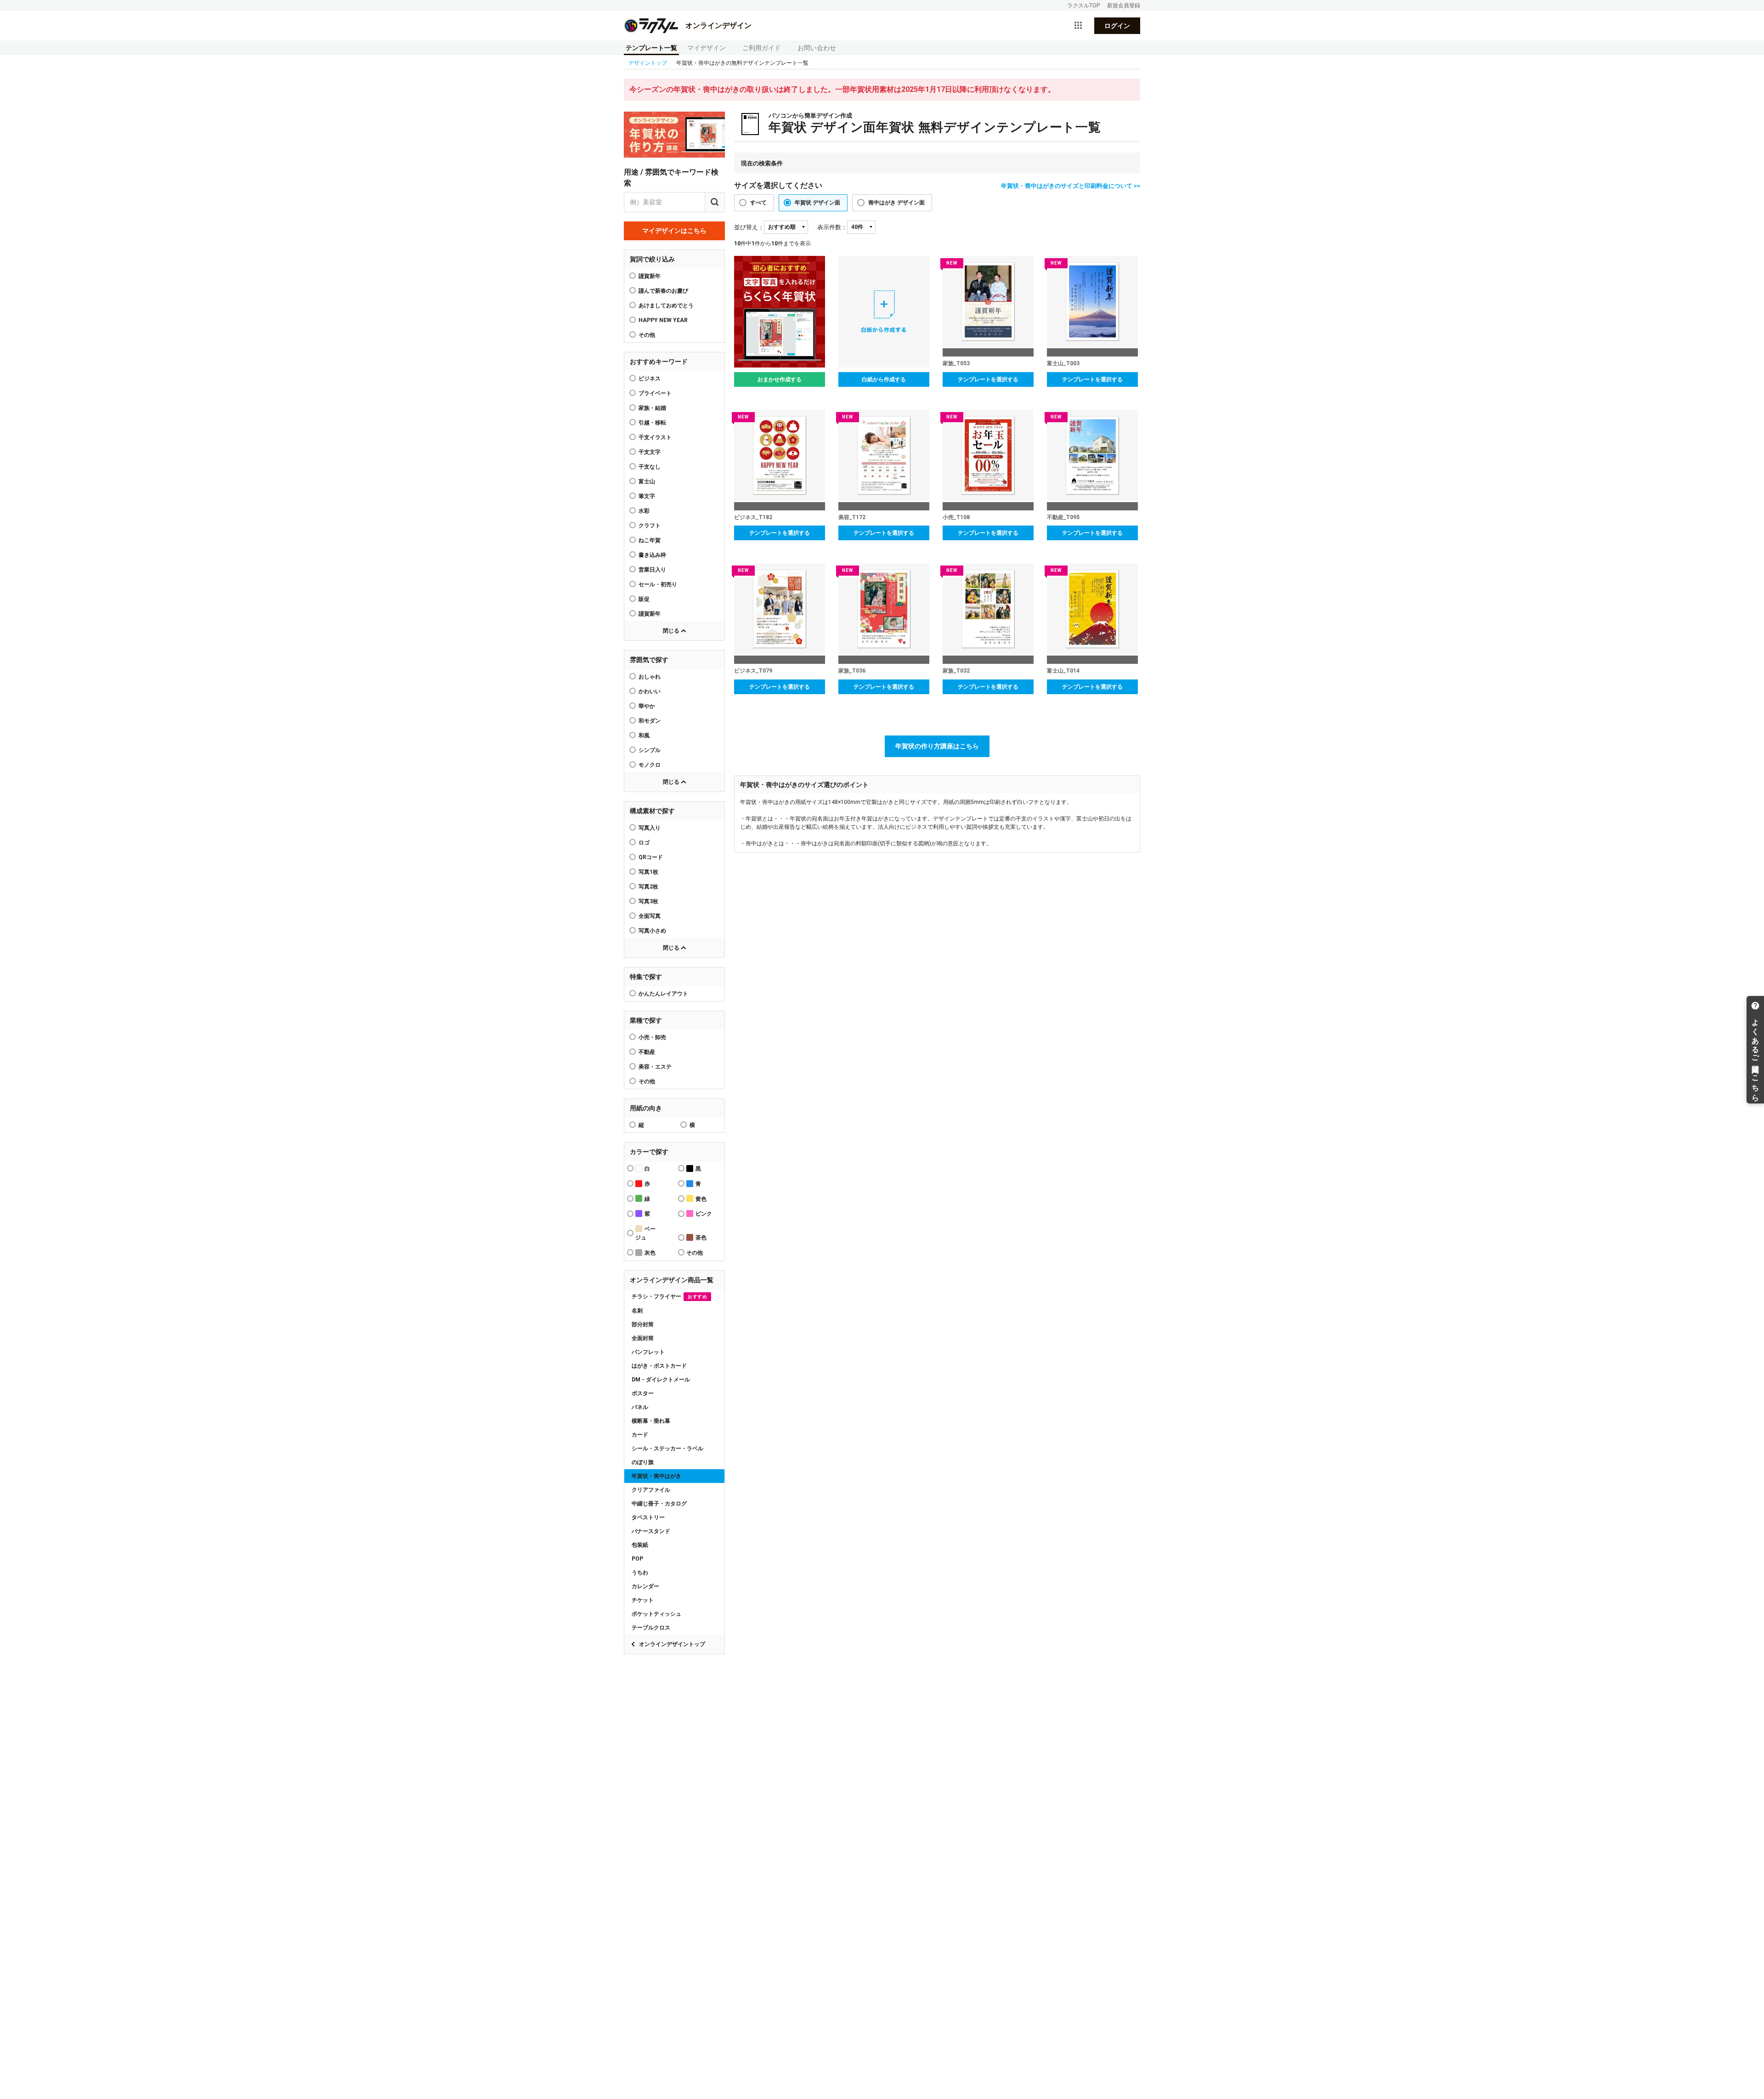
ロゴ (644, 843)
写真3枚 (648, 901)
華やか (647, 706)
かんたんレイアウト (663, 994)
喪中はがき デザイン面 (896, 203)
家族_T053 (956, 363)
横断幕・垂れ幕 (651, 1421)
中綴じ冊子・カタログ (659, 1504)
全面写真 (650, 916)
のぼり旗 (643, 1462)
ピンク (704, 1214)
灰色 (650, 1253)
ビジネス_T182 (753, 517)
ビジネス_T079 (753, 671)
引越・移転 (652, 423)
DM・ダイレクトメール (661, 1380)
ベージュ (645, 1233)
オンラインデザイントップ (672, 1644)
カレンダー (645, 1586)
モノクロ (650, 765)
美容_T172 (852, 517)
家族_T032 (956, 671)
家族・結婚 (652, 408)
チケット (643, 1600)
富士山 (647, 481)
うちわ (640, 1573)
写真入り (650, 828)
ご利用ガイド (762, 48)
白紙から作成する (884, 379)
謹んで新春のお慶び (663, 291)
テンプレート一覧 (651, 48)
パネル (640, 1407)
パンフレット (648, 1352)
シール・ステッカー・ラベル (667, 1448)
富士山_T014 (1063, 671)
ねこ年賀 (650, 540)
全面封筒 (643, 1338)
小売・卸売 (652, 1037)
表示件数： (832, 227)
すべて (758, 203)
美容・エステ (655, 1067)
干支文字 (650, 452)
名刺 (637, 1311)
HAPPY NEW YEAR (663, 320)
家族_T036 (852, 671)
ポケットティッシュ (656, 1614)
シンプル (650, 750)
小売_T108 (956, 517)
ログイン (1117, 26)
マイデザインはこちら (674, 231)
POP (637, 1559)
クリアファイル (651, 1490)
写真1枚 (648, 872)
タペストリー (648, 1517)
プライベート (655, 393)
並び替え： (749, 227)
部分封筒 (643, 1324)
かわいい (650, 691)
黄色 (701, 1199)
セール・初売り (658, 584)
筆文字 (647, 496)
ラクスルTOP (1083, 6)
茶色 (701, 1238)
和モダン (650, 721)
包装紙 (640, 1545)
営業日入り (652, 570)
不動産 (647, 1052)
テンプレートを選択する (988, 379)
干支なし (650, 467)
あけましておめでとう (666, 306)
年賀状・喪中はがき (656, 1476)
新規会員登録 (1124, 6)
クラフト (650, 526)
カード (640, 1435)
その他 (647, 1081)
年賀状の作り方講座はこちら (937, 746)
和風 (644, 735)
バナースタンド (651, 1531)
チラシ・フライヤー (669, 1296)
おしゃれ (650, 677)
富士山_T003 (1063, 363)
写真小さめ (652, 931)
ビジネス (650, 379)
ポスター (643, 1393)
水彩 (644, 511)
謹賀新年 (650, 276)
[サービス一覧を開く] (1078, 26)
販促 (644, 599)
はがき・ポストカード (659, 1366)
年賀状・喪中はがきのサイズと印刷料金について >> (1071, 186)
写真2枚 (648, 887)
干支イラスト (655, 437)
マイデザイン (707, 48)
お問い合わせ (817, 48)
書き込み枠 (652, 555)
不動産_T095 (1063, 517)
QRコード (651, 857)
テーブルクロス (651, 1628)
